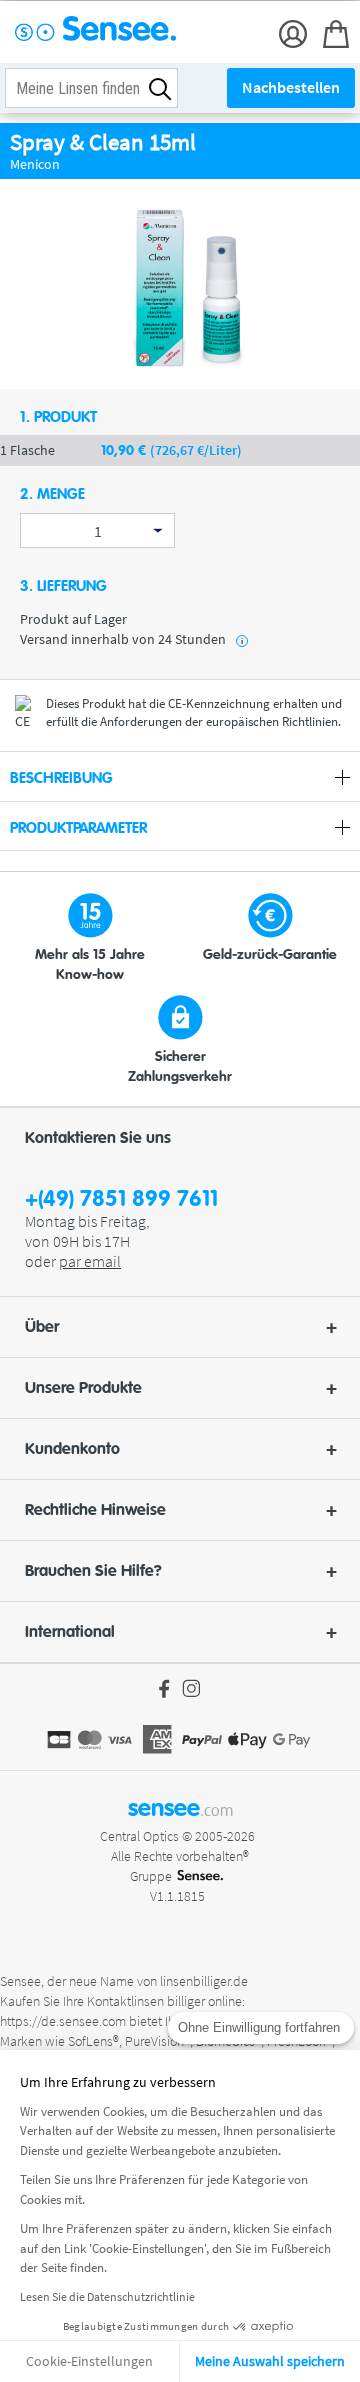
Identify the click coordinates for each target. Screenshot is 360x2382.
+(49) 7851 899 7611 (121, 1199)
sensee (180, 1808)
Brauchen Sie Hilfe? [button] (93, 1571)
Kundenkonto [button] (72, 1449)
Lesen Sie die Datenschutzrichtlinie (107, 2296)
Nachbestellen (291, 87)
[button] (180, 1327)
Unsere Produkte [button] (83, 1388)
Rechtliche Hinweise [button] (95, 1510)
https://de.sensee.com (63, 2021)
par (90, 1261)
